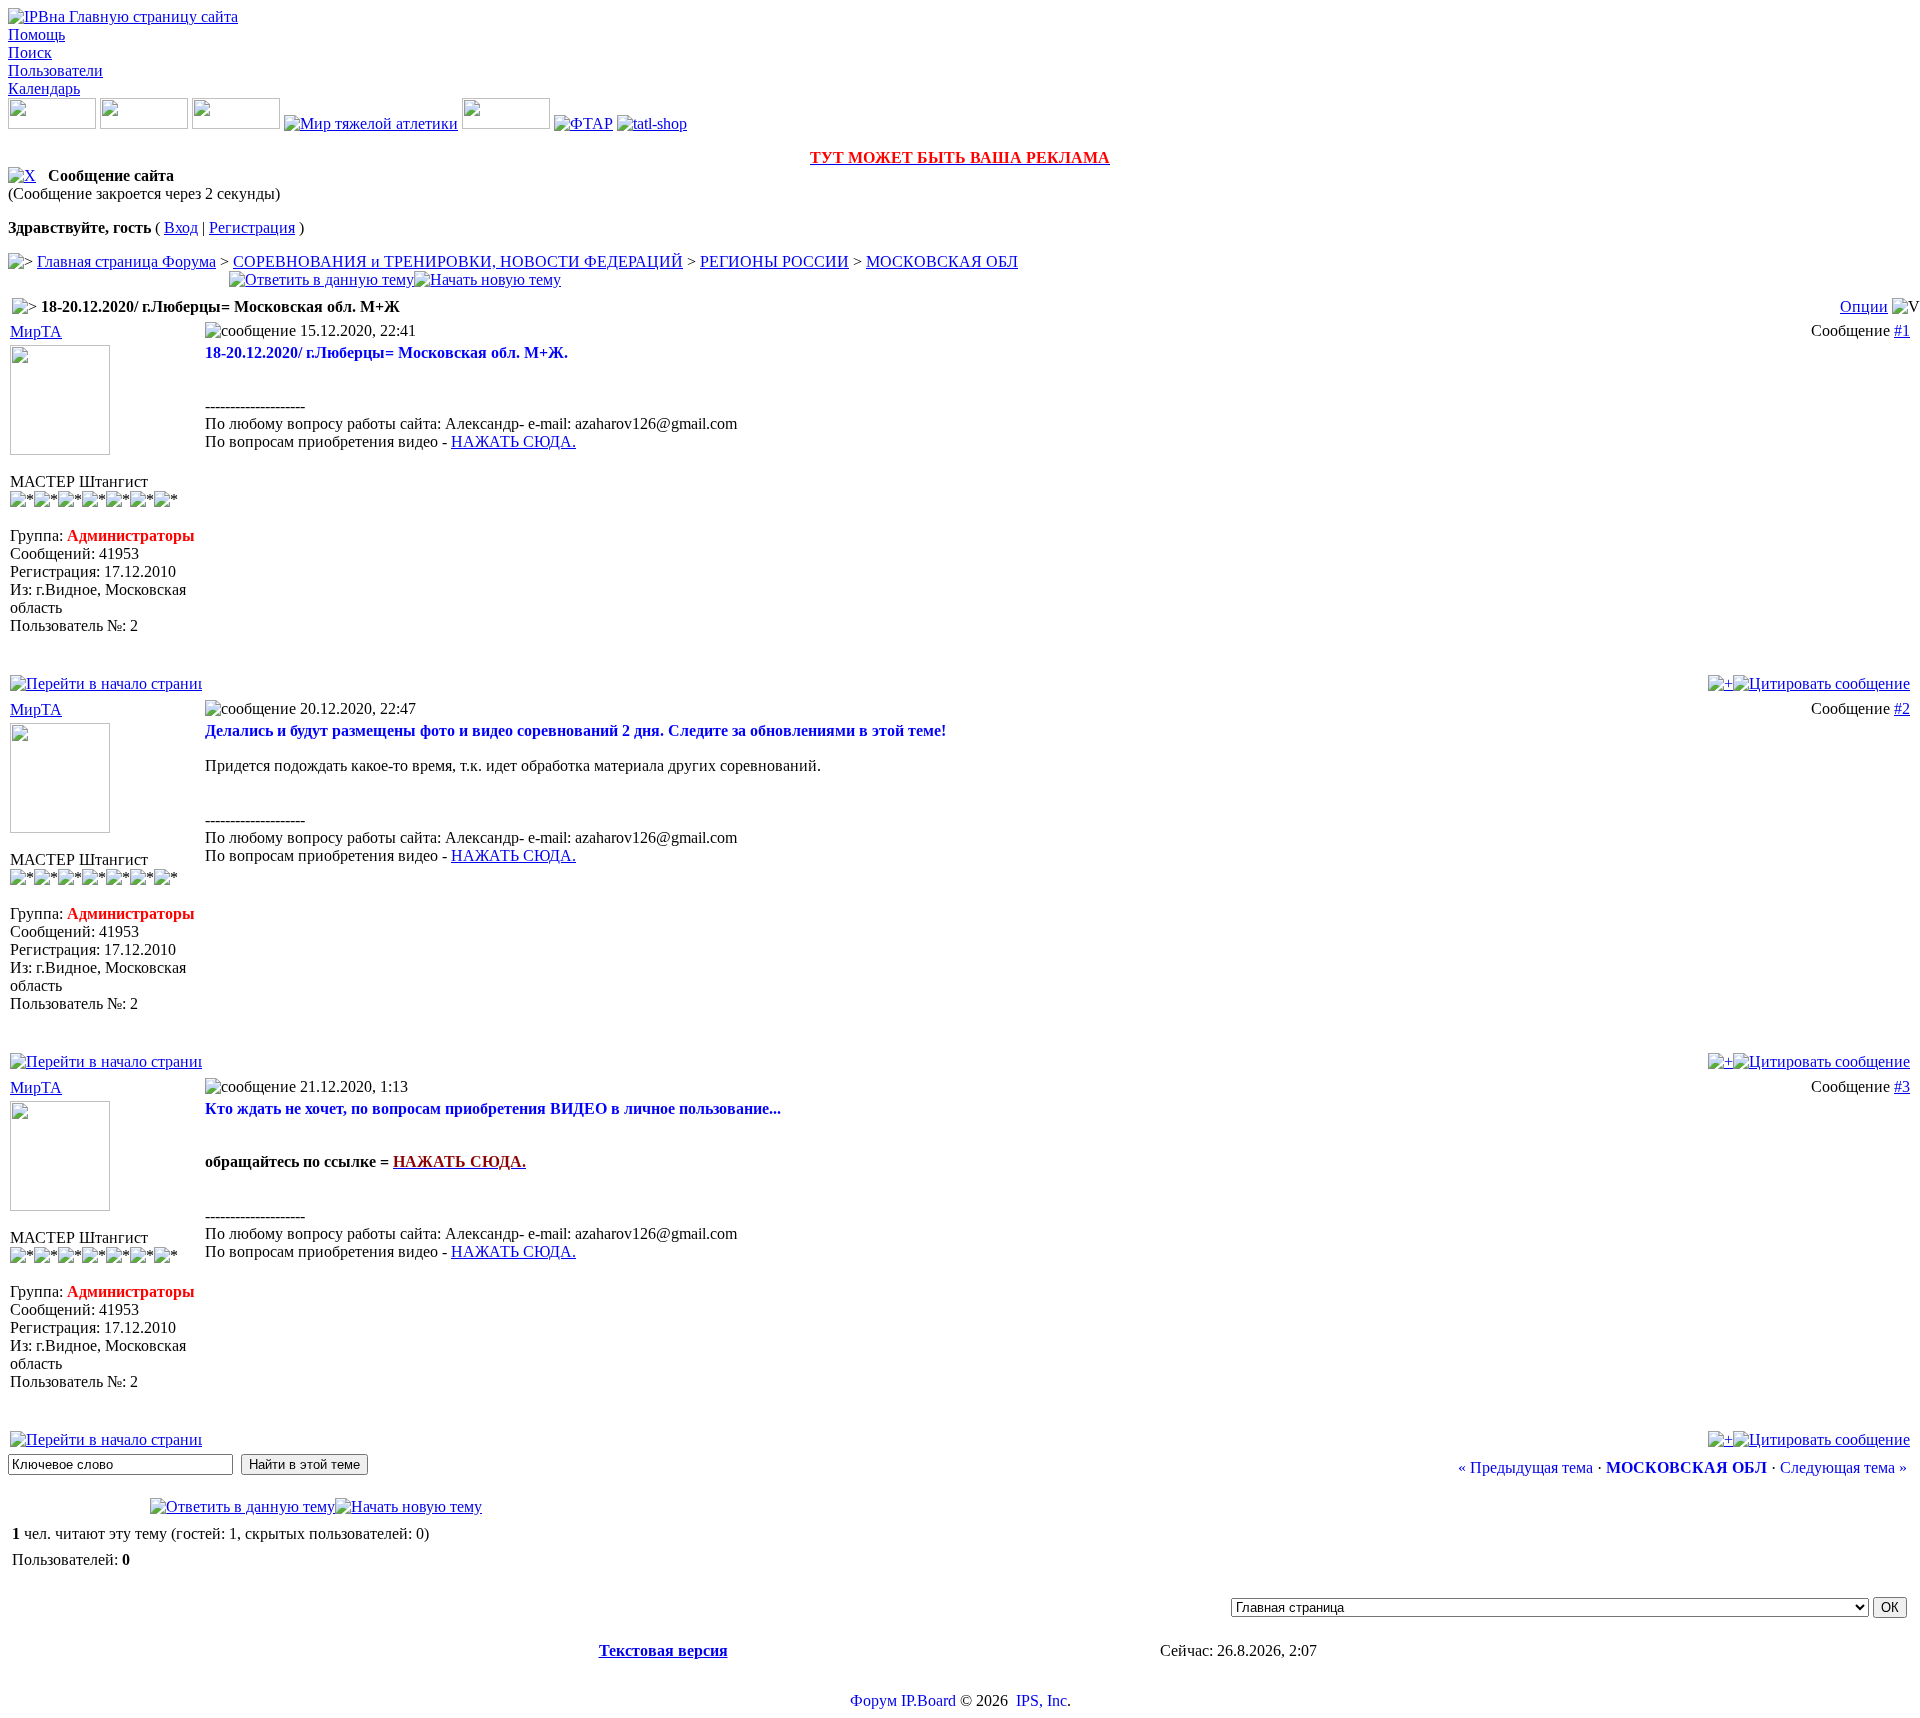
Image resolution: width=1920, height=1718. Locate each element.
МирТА (36, 331)
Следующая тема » (1843, 1467)
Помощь (36, 34)
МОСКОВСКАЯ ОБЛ (942, 261)
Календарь (44, 88)
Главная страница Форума (126, 261)
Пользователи (55, 70)
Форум (873, 1700)
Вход (181, 227)
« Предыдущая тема (1525, 1467)
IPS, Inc (1041, 1700)
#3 (1902, 1086)
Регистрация (252, 227)
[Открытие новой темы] (487, 279)
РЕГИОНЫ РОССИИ (774, 261)
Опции (1864, 306)
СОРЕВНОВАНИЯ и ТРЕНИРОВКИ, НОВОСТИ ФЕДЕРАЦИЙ (458, 261)
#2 (1902, 708)
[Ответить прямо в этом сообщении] (1821, 683)
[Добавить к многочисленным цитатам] (1720, 683)
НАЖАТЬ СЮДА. (513, 441)
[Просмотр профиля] (60, 449)
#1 (1902, 330)
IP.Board (928, 1700)
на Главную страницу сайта (143, 16)
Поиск (30, 52)
